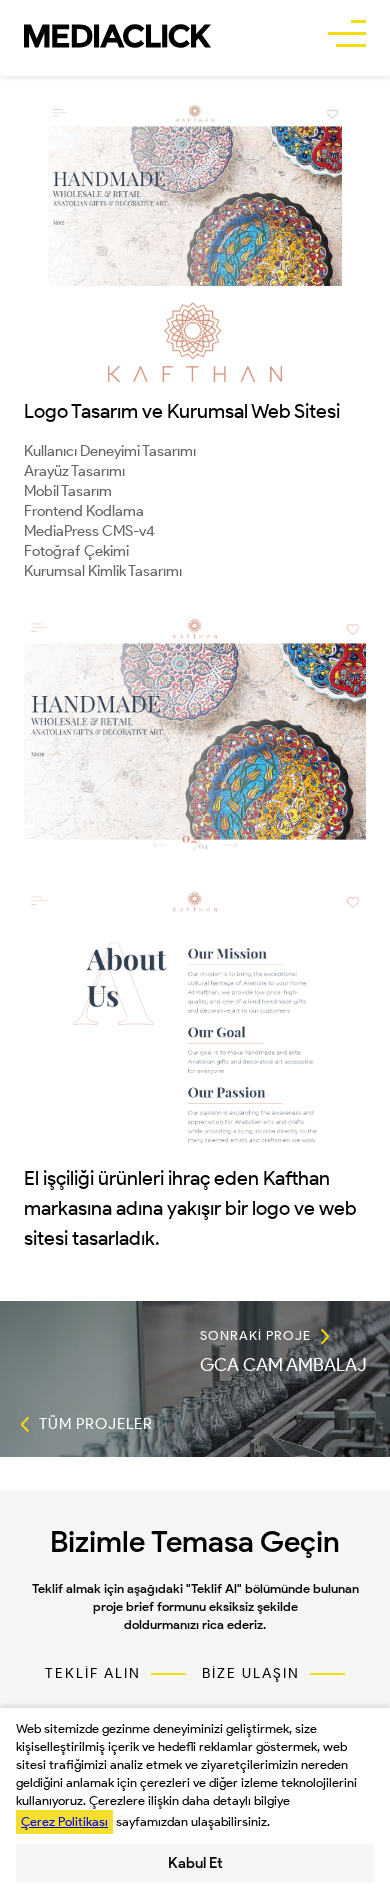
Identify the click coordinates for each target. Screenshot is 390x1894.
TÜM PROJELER (96, 1424)
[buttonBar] (347, 36)
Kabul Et (195, 1863)
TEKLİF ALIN (93, 1674)
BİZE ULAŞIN (251, 1674)
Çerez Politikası (64, 1821)
